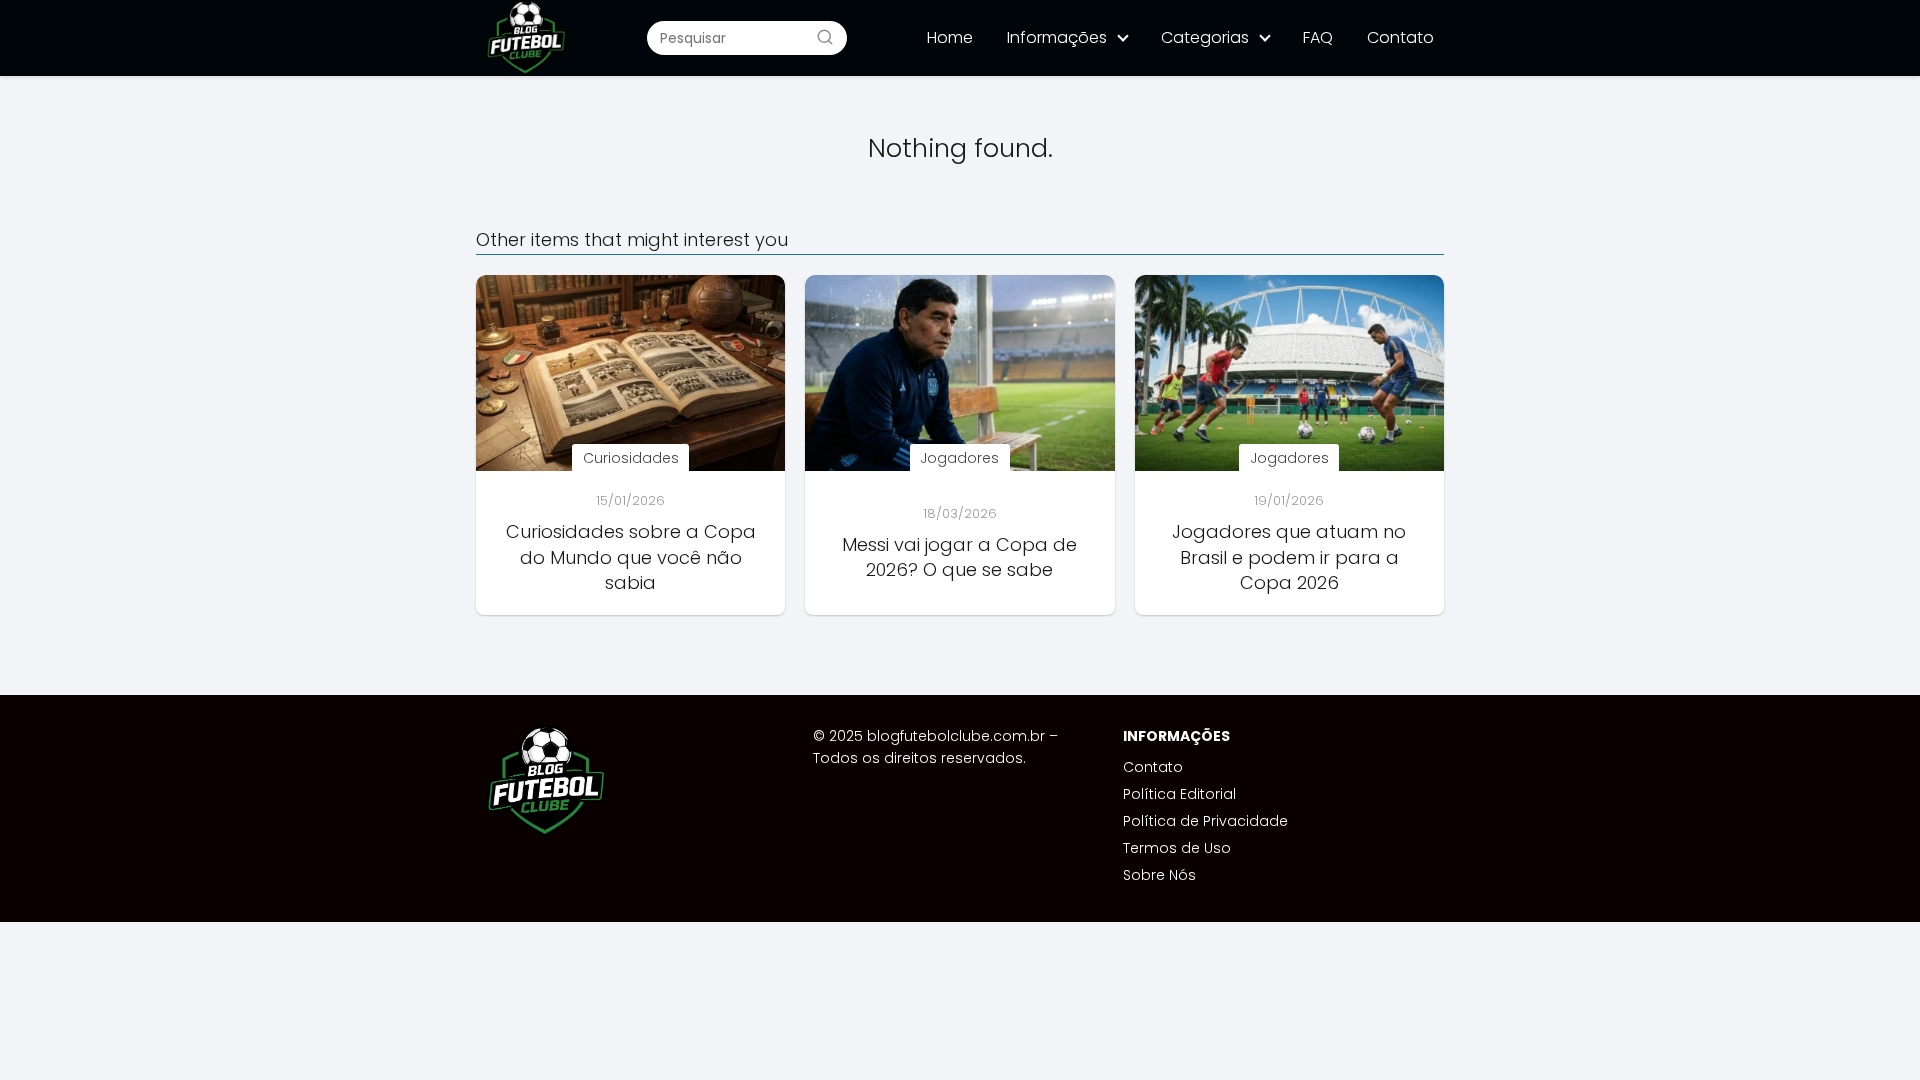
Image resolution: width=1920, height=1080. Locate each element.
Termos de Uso (1177, 848)
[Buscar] (825, 37)
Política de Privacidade (1205, 821)
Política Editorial (1179, 794)
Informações (1057, 37)
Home (950, 37)
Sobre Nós (1159, 875)
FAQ (1318, 37)
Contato (1400, 37)
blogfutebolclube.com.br (956, 736)
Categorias (1205, 37)
